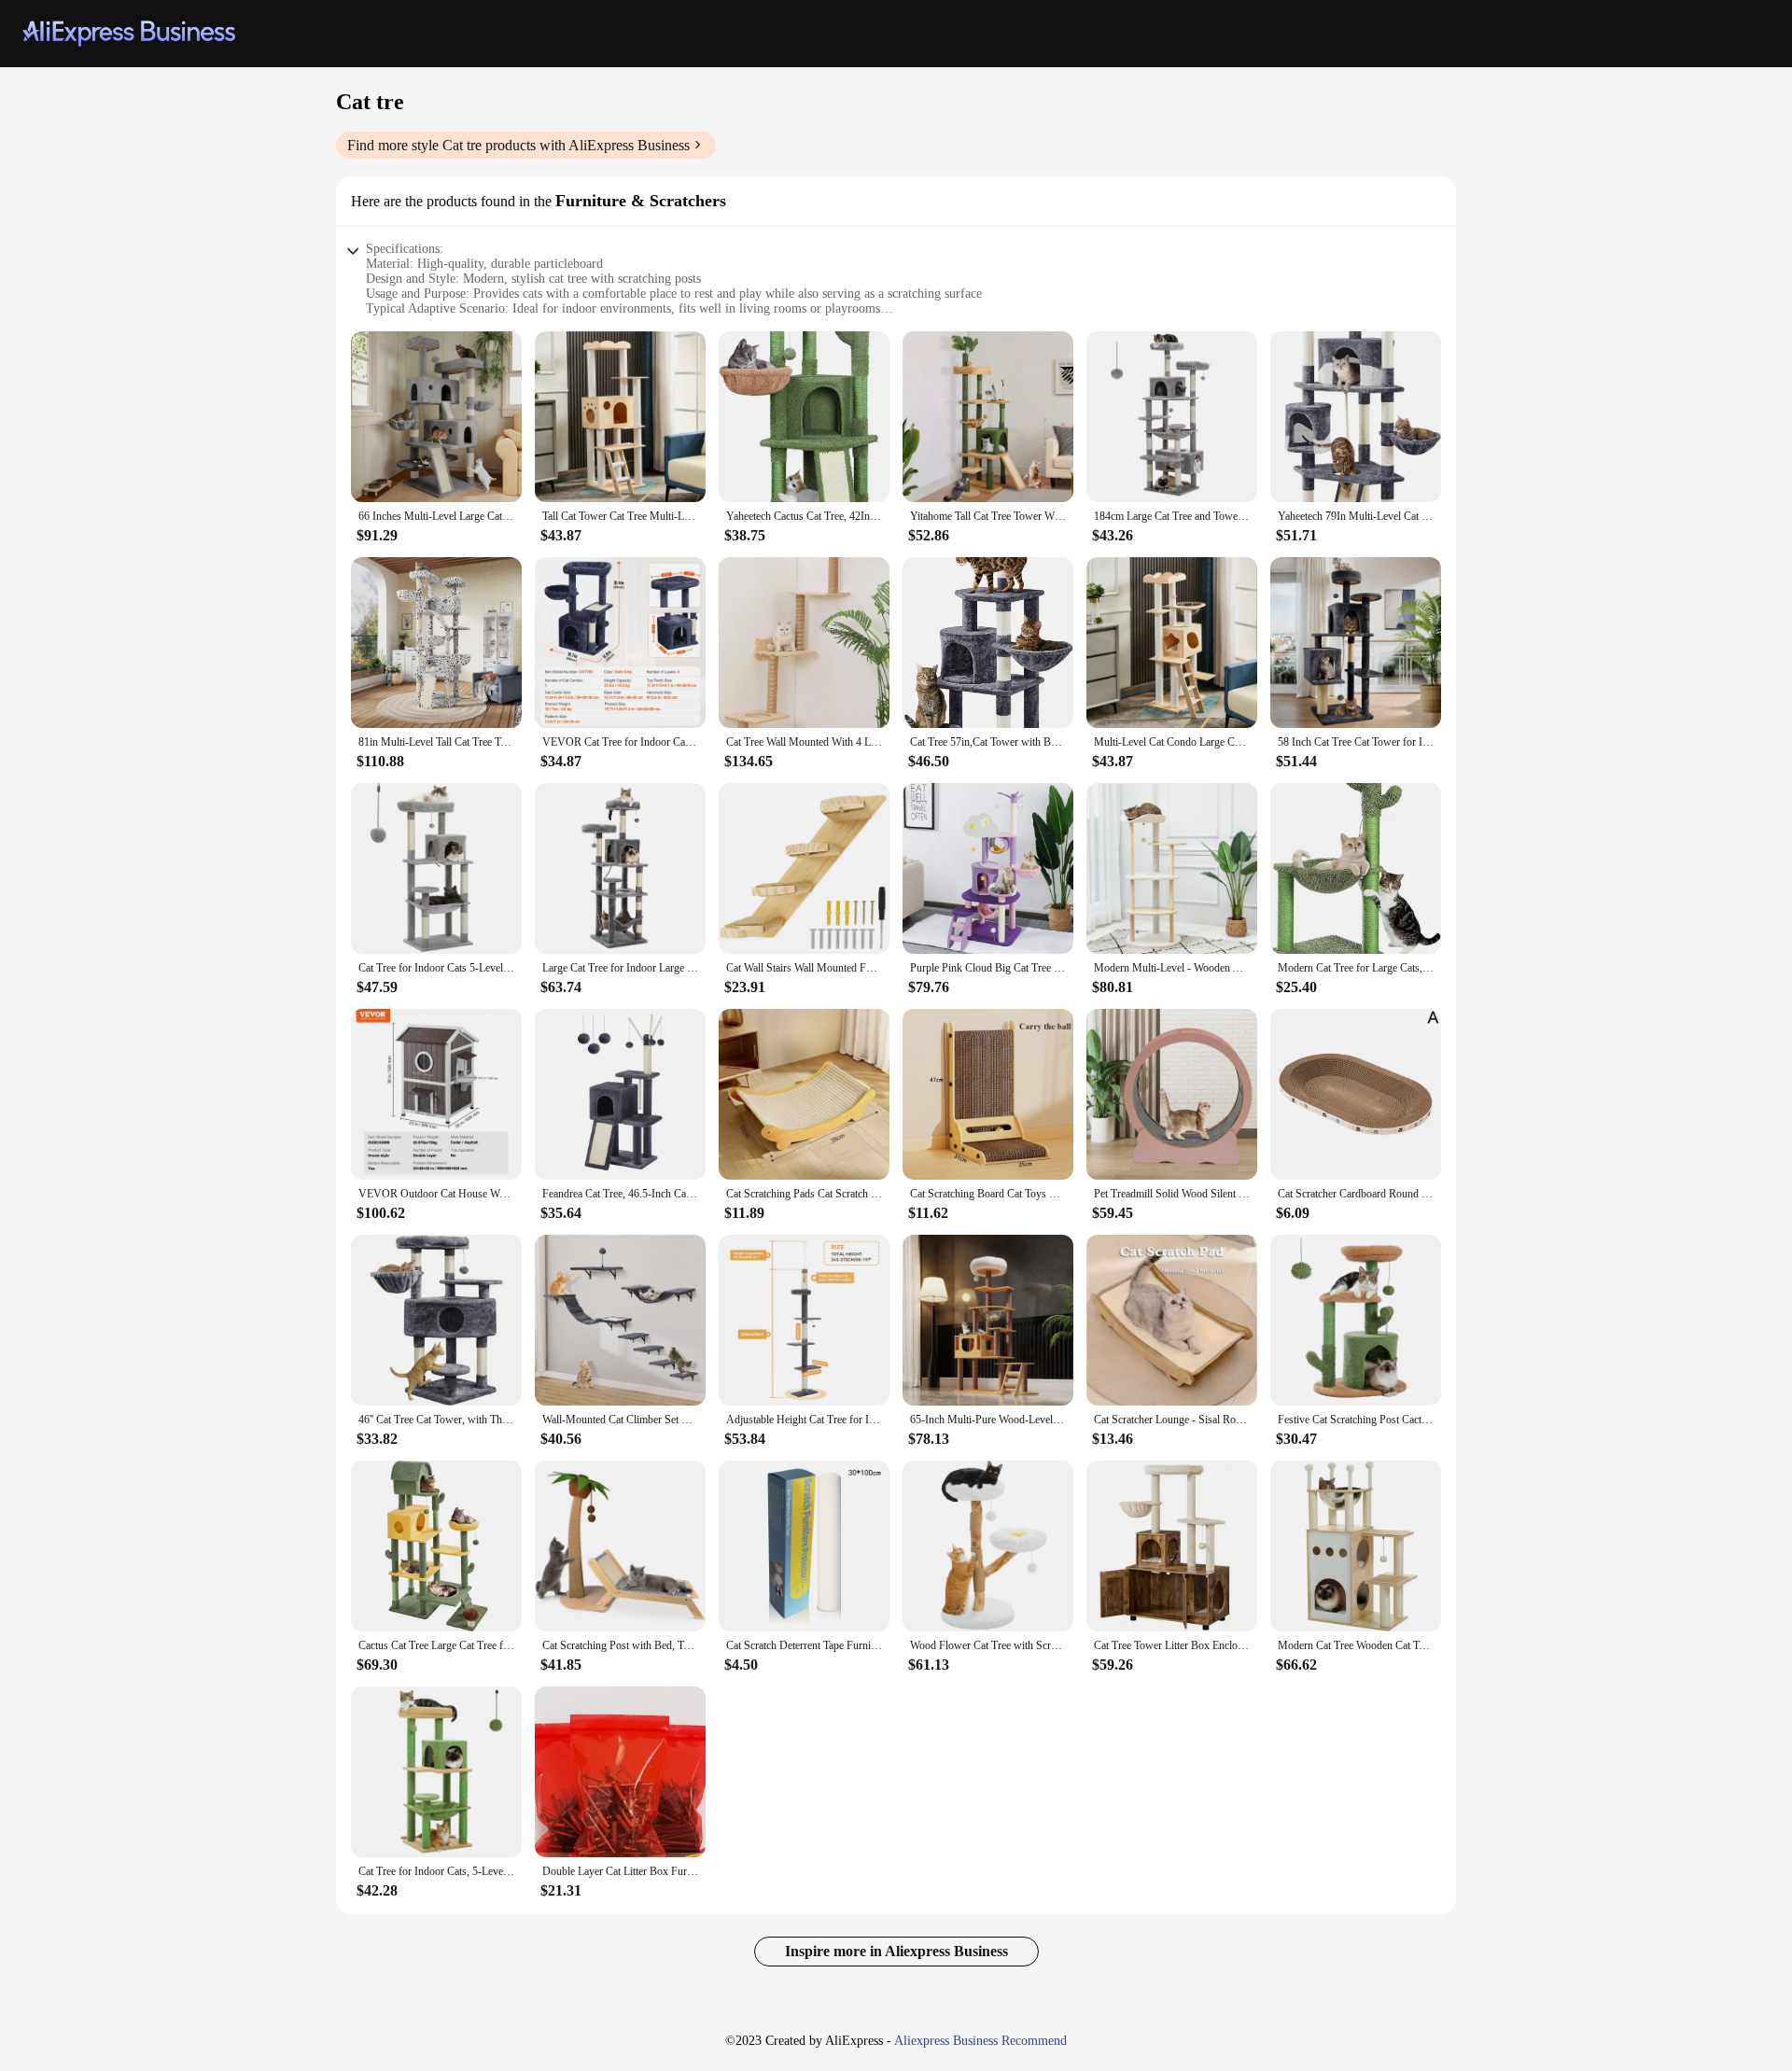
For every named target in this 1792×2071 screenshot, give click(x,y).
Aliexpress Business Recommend (980, 2041)
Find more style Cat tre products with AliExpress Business (518, 145)
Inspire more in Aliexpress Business (896, 1951)
